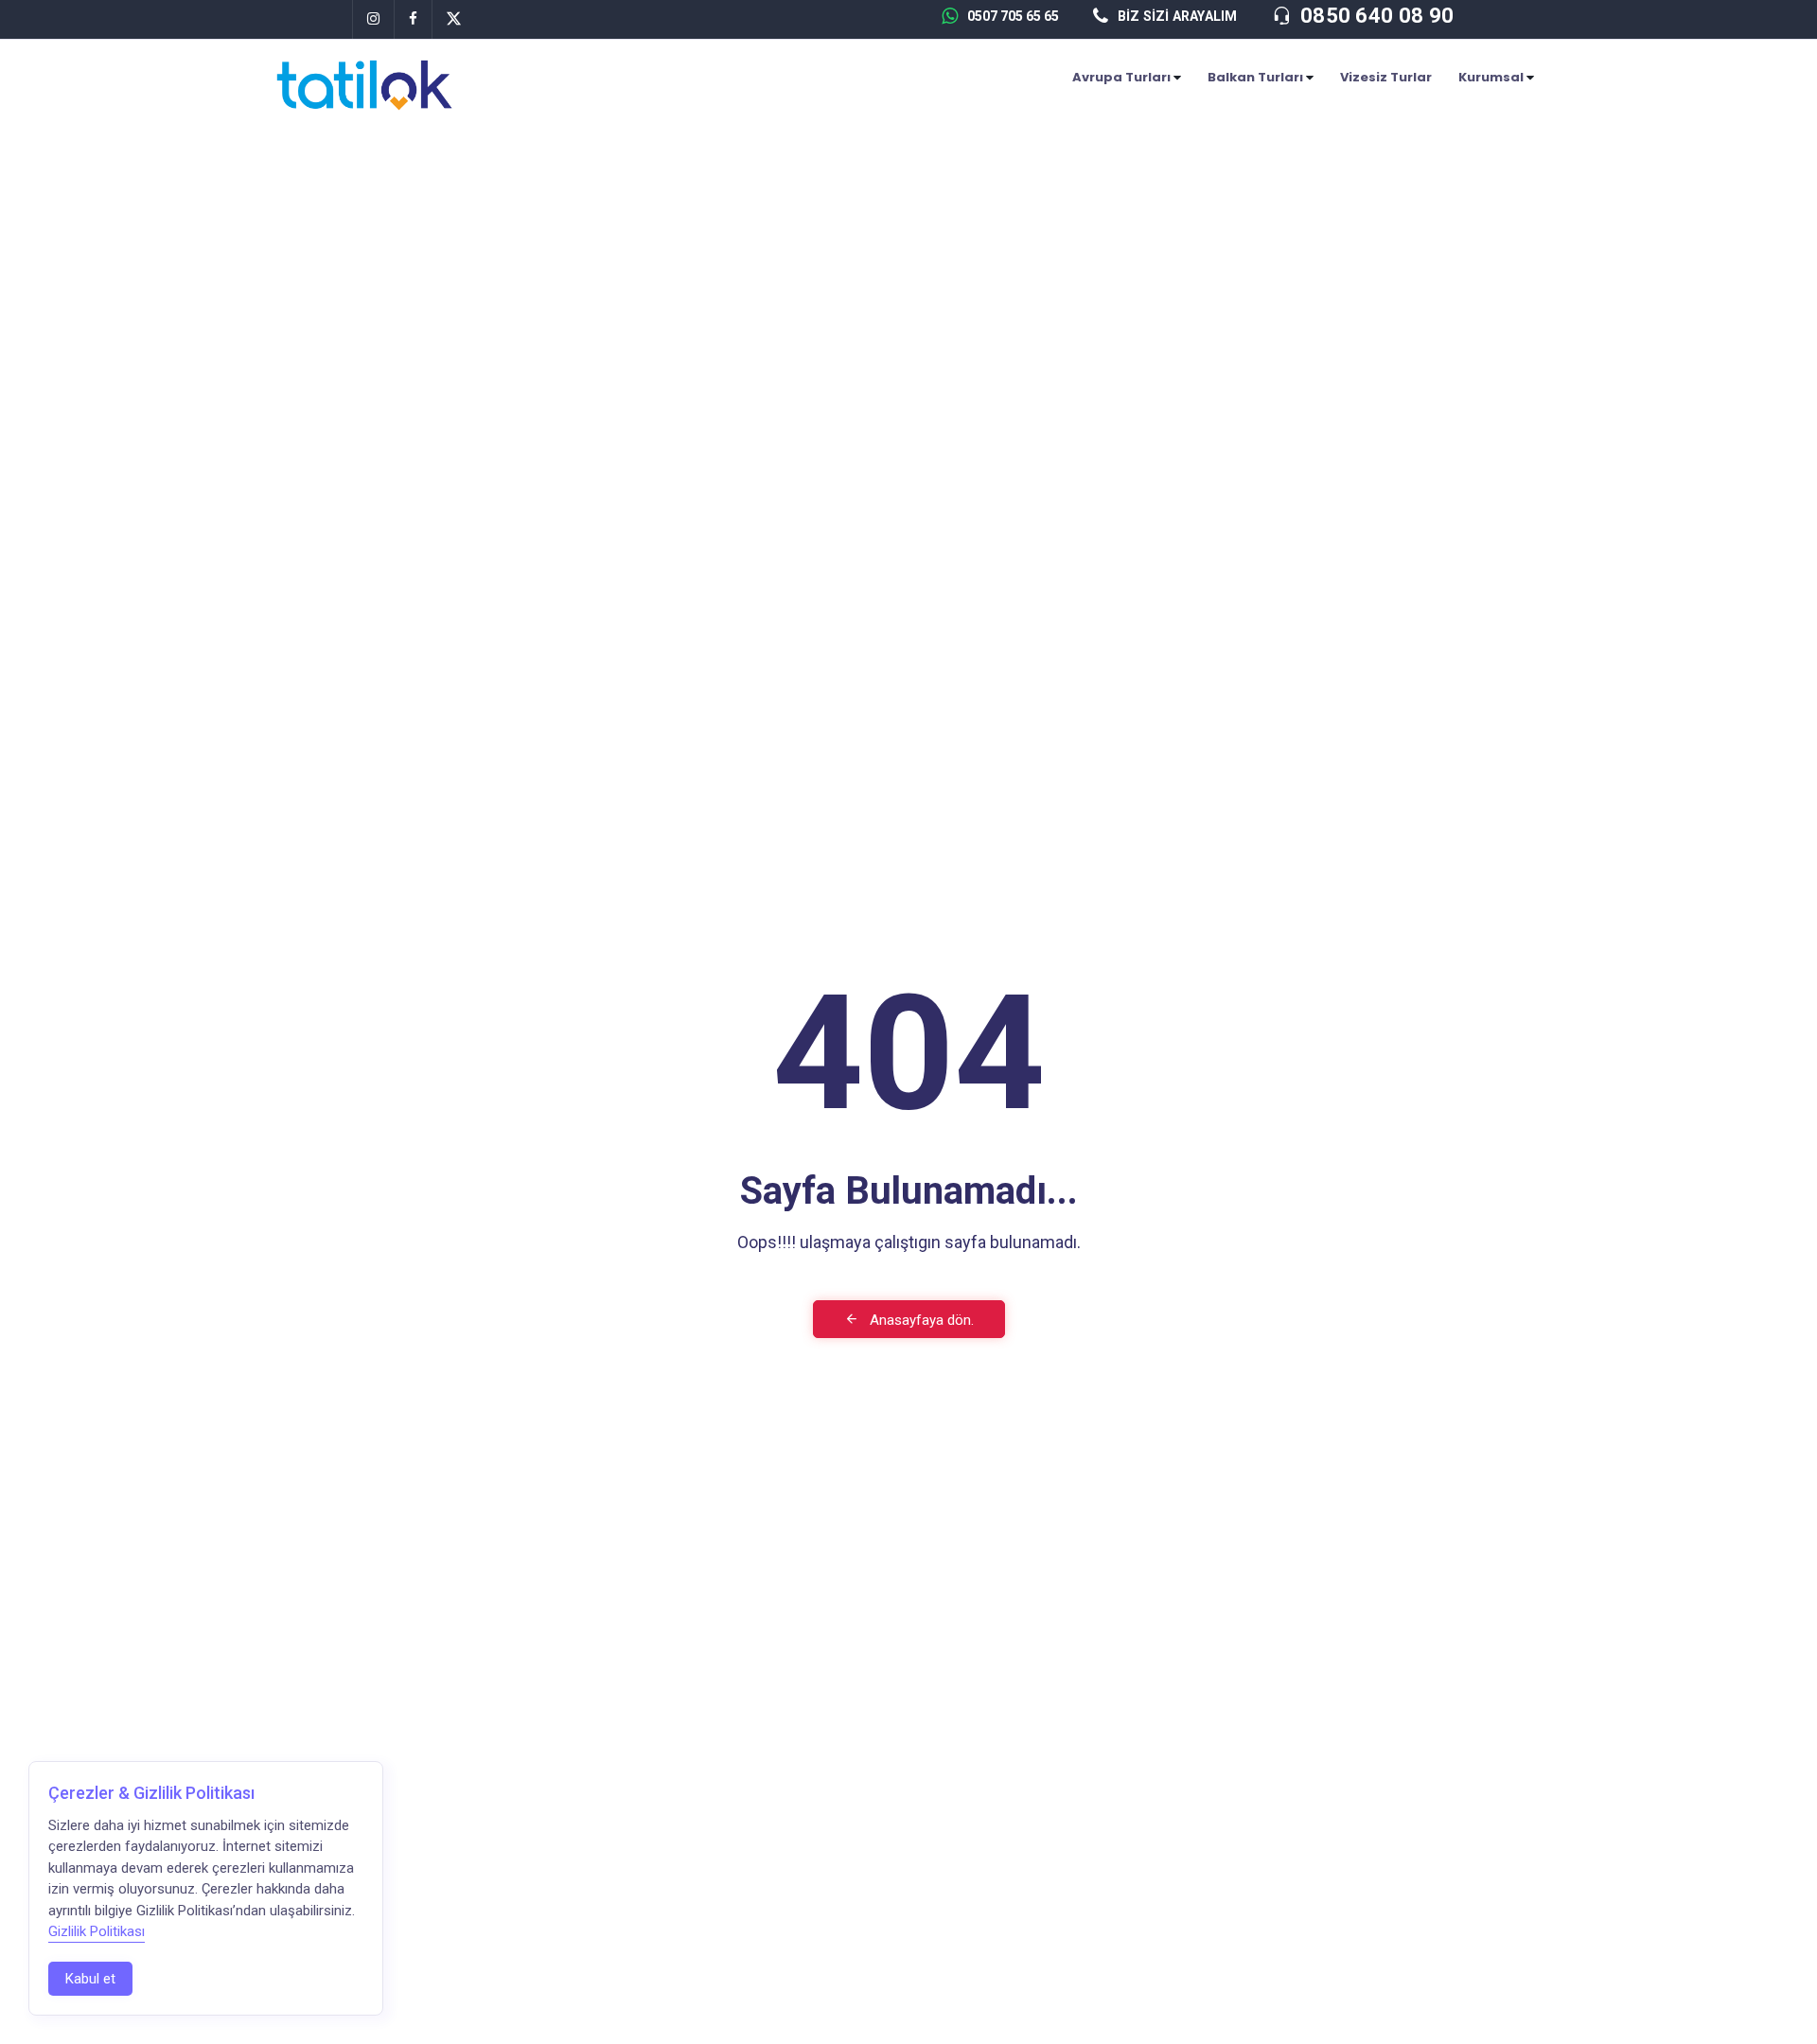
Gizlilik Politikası (97, 1931)
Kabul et (90, 1979)
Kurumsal (1492, 77)
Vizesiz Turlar (1386, 77)
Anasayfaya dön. (920, 1320)
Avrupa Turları (1123, 77)
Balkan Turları (1257, 77)
